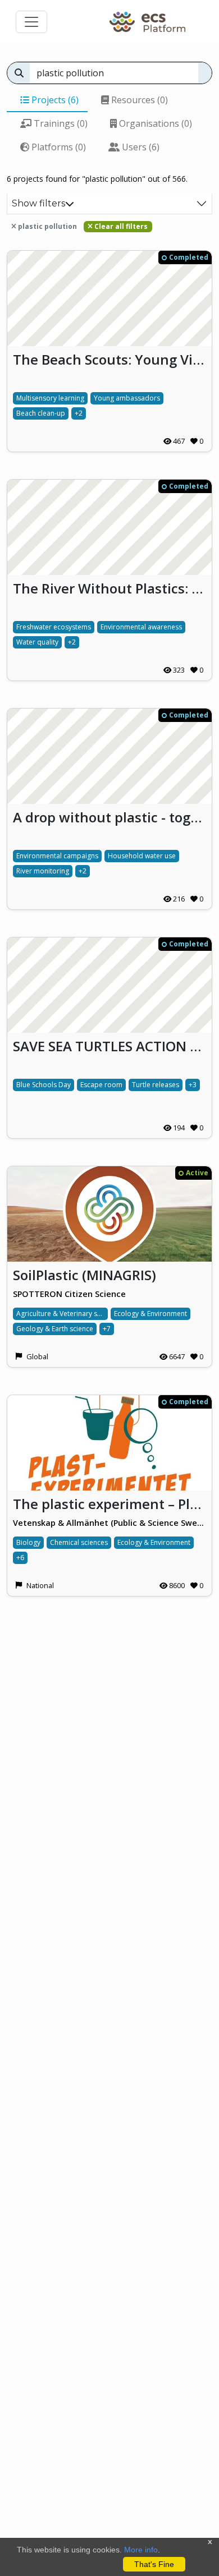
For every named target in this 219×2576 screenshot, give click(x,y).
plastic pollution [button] (47, 226)
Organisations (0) (154, 123)
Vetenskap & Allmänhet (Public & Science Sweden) (109, 1523)
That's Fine (154, 2564)
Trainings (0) (60, 123)
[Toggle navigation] (31, 22)
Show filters (38, 203)
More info (141, 2550)
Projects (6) (54, 100)
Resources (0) (138, 100)
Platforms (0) (58, 147)
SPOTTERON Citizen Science (69, 1294)
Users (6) (140, 147)
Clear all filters (120, 226)
